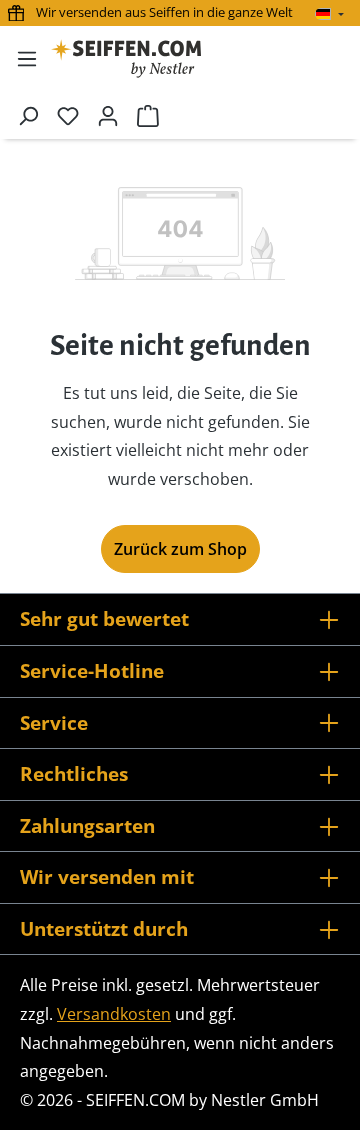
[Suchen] (28, 115)
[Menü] (27, 58)
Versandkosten (114, 1014)
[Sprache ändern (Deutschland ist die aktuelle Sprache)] (329, 14)
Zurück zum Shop (180, 549)
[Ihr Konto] (108, 115)
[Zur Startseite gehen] (126, 58)
